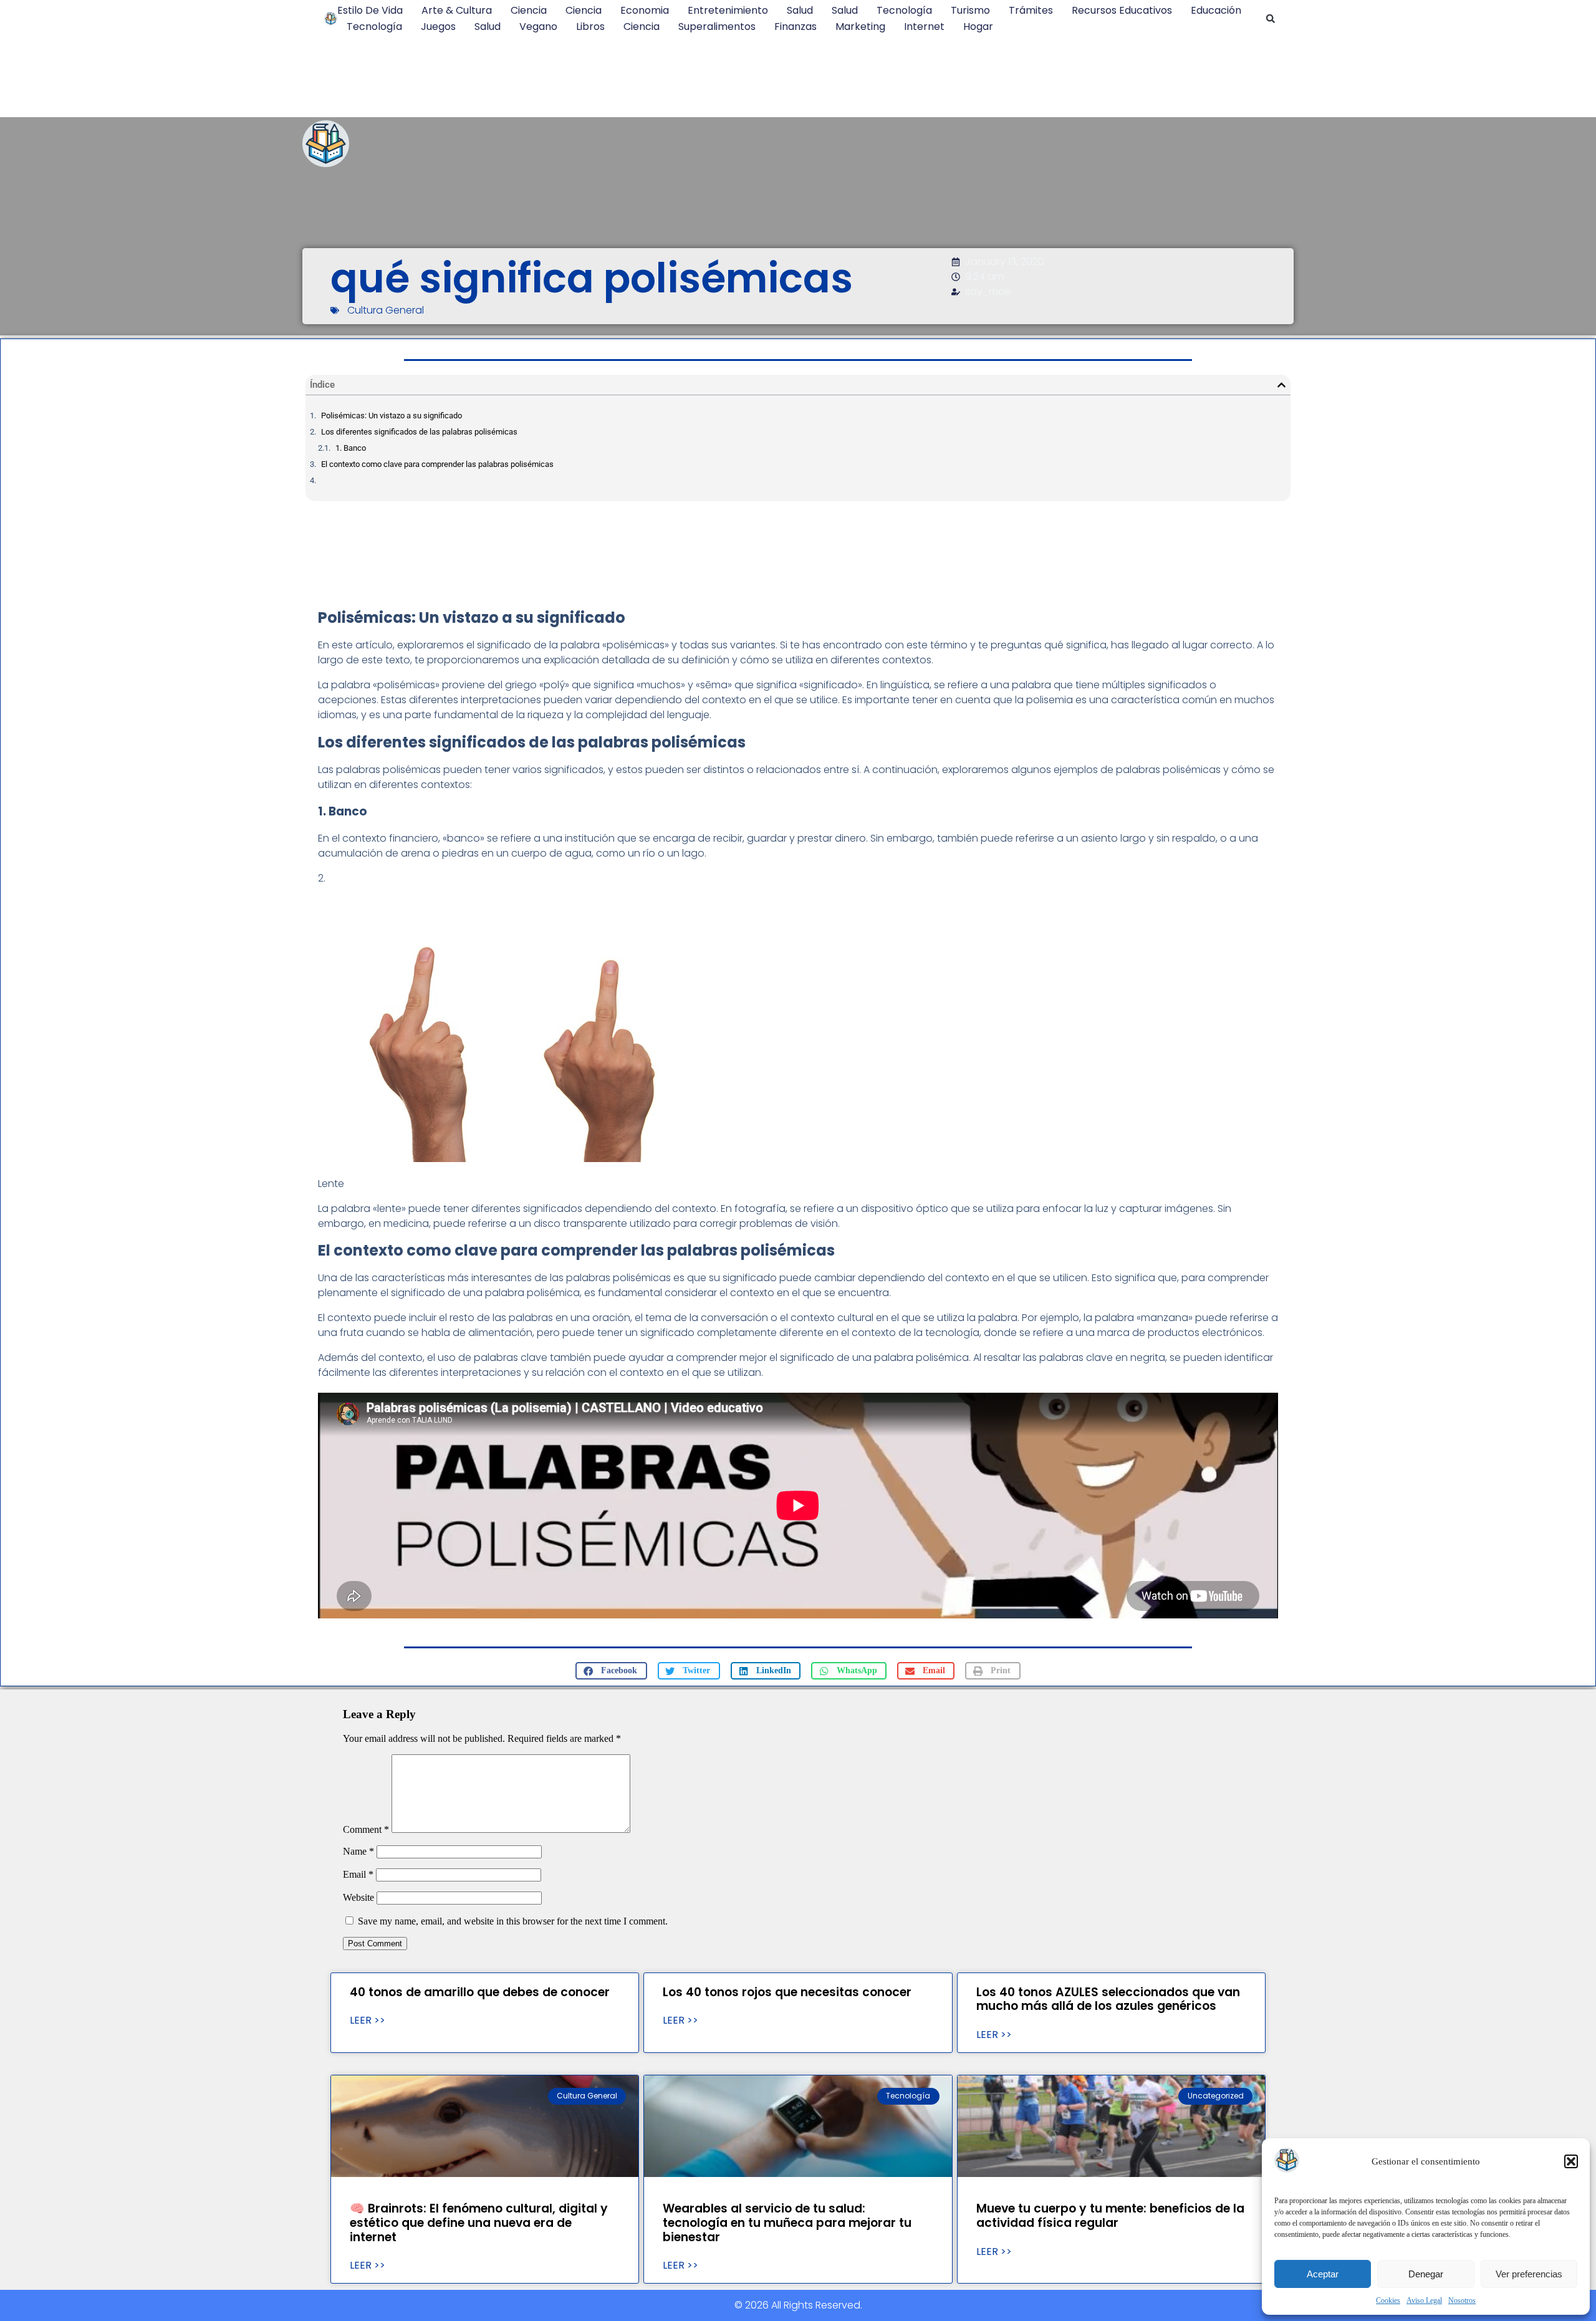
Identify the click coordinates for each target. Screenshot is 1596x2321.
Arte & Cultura (457, 10)
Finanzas (796, 26)
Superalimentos (717, 26)
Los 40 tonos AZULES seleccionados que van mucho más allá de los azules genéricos (1108, 1999)
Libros (590, 26)
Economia (645, 10)
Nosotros (1462, 2300)
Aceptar (1323, 2274)
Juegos (438, 26)
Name (358, 1851)
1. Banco (351, 448)
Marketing (860, 26)
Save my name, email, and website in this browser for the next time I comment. (513, 1921)
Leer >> (368, 2021)
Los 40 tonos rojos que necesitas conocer (787, 1992)
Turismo (970, 10)
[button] (1571, 2161)
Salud (800, 10)
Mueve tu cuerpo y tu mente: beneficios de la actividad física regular (1110, 2216)
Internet (924, 26)
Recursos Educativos (1122, 10)
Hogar (978, 26)
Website (358, 1897)
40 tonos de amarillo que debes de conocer (480, 1992)
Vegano (538, 26)
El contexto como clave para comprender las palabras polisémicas (437, 464)
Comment (366, 1829)
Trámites (1031, 10)
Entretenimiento (728, 10)
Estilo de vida (370, 10)
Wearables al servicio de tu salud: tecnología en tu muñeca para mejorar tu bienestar (787, 2223)
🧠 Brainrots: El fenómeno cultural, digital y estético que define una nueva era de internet (479, 2223)
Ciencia (529, 10)
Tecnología (904, 10)
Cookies (1388, 2300)
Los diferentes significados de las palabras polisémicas (419, 432)
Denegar (1426, 2274)
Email (358, 1874)
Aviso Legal (1424, 2300)
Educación (1216, 10)
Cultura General (386, 310)
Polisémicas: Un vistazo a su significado (392, 416)
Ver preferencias (1529, 2274)
